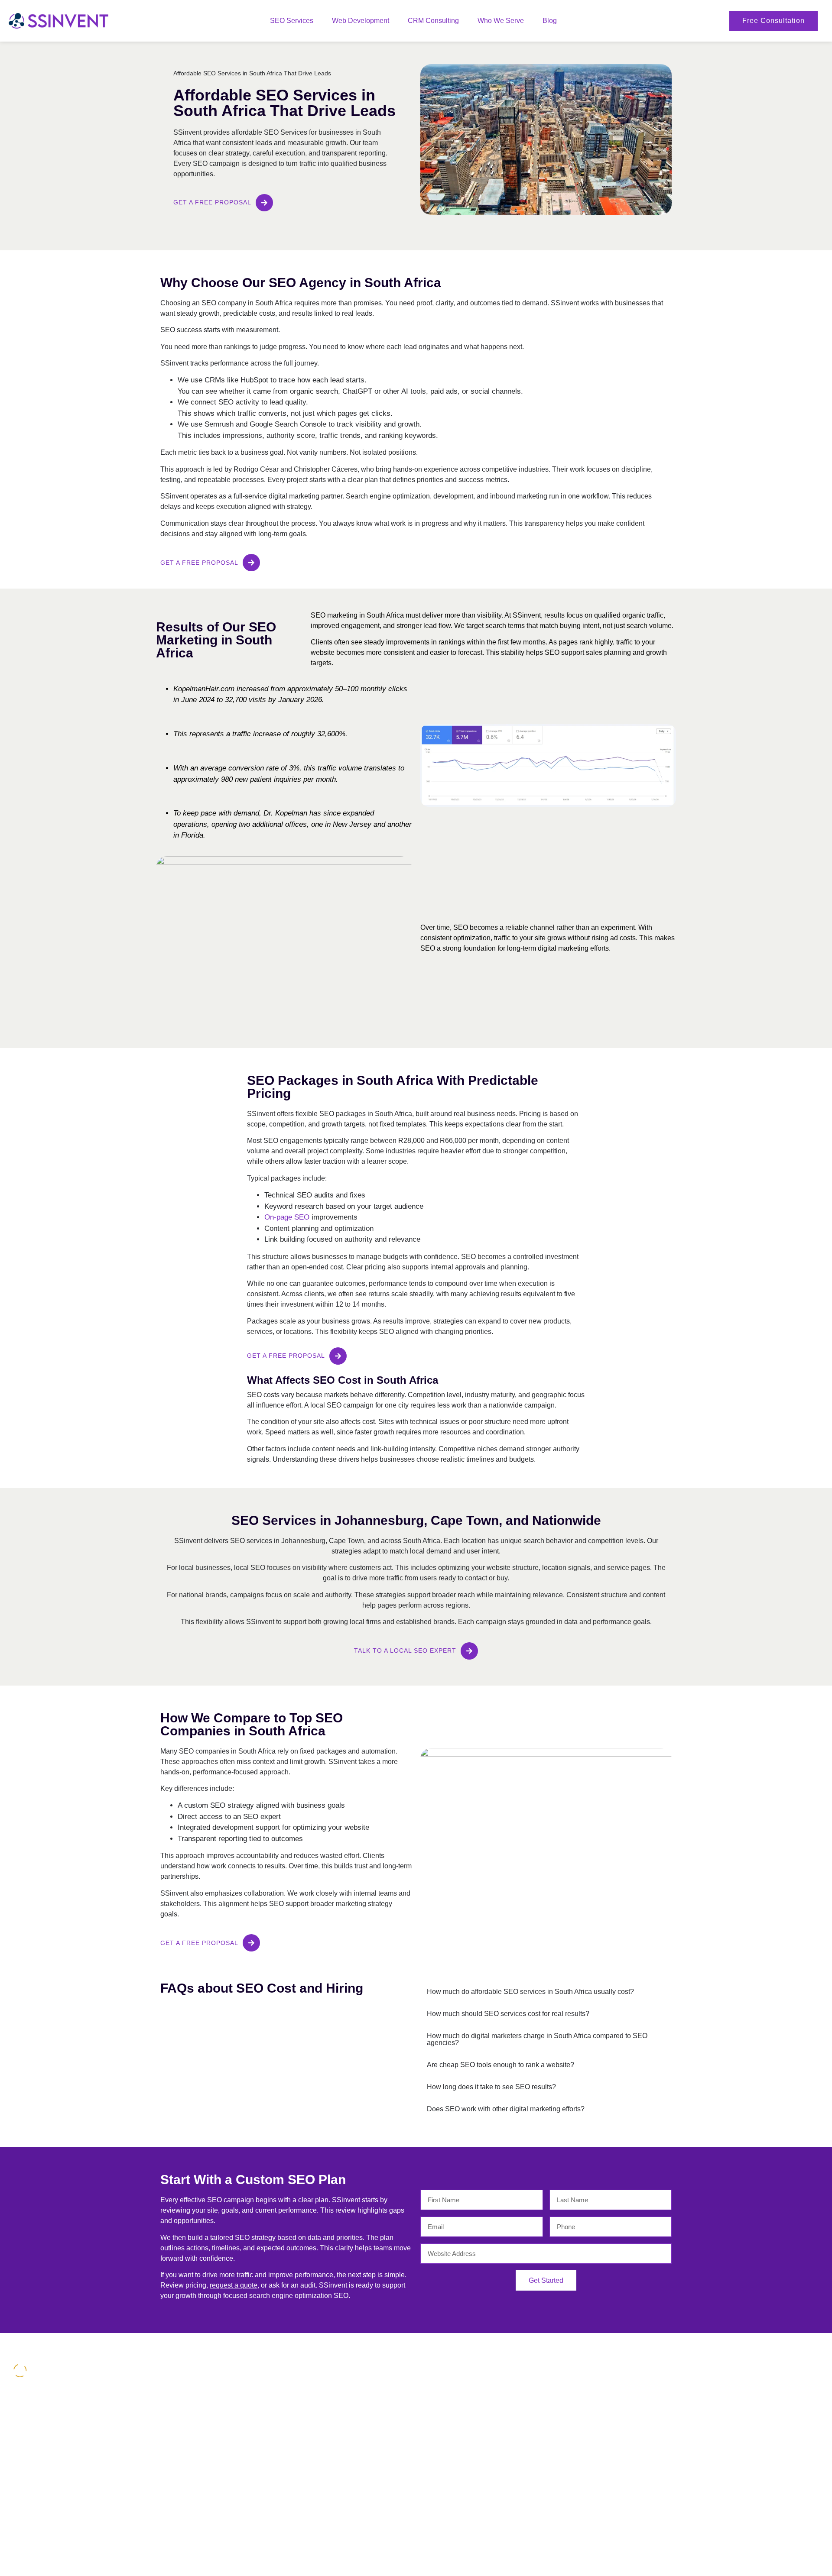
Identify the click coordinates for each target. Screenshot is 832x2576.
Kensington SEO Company (736, 2403)
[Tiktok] (69, 2486)
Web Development (361, 21)
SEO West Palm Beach (730, 2390)
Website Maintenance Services (330, 2528)
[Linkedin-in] (52, 2486)
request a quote (234, 2285)
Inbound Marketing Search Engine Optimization (334, 2446)
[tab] (546, 1992)
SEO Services (292, 21)
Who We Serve (501, 21)
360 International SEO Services (330, 2429)
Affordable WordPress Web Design (472, 2390)
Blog (550, 21)
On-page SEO (287, 1217)
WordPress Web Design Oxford (742, 2463)
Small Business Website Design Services (480, 2416)
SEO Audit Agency (312, 2502)
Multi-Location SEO (314, 2463)
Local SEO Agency (313, 2390)
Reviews (192, 2403)
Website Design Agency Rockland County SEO (756, 2446)
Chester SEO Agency (728, 2416)
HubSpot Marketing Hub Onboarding (612, 2390)
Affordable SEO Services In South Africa (754, 2429)
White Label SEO (311, 2476)
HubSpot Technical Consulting (603, 2403)
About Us (193, 2390)
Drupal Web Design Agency (462, 2403)
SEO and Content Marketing (326, 2416)
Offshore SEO (306, 2515)
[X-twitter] (17, 2486)
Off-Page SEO (307, 2541)
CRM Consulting (433, 21)
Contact (191, 2416)
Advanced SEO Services (321, 2403)
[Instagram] (35, 2486)
